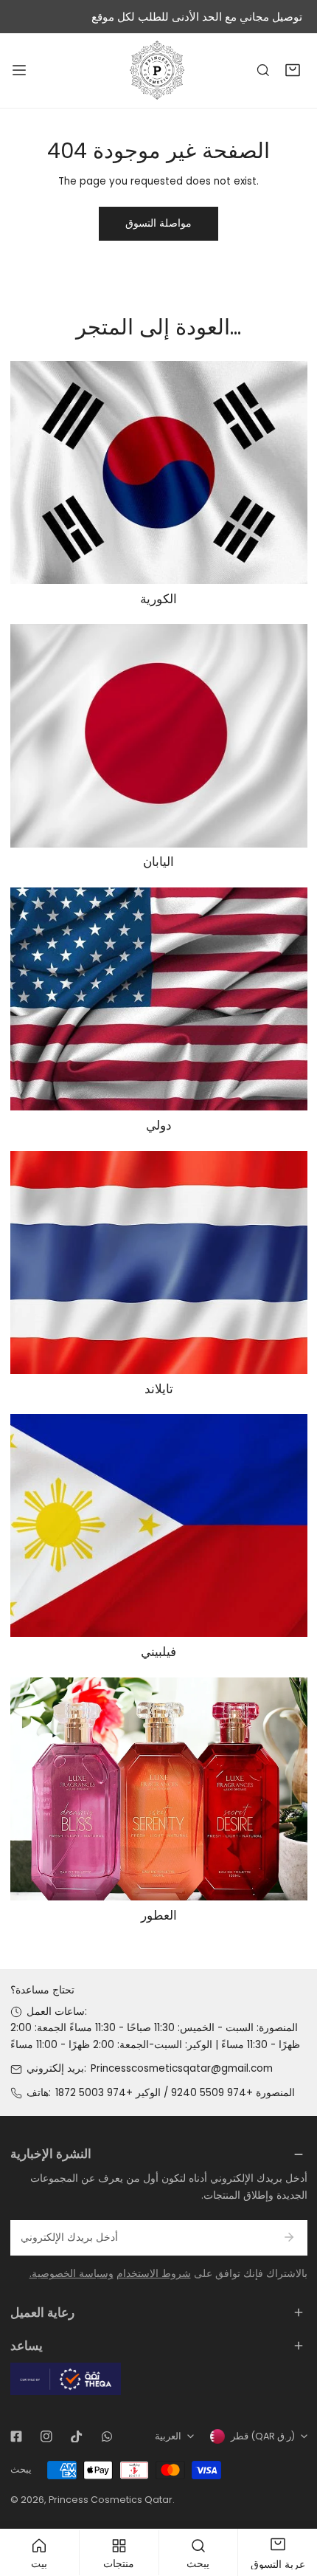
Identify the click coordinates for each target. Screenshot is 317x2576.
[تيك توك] (76, 2436)
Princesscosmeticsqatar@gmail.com (182, 2068)
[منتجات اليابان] (159, 735)
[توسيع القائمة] (19, 70)
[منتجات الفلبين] (159, 1525)
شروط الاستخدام (154, 2274)
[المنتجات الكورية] (159, 473)
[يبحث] (263, 71)
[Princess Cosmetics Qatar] (158, 70)
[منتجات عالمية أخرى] (159, 999)
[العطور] (159, 1789)
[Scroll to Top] (292, 2499)
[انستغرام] (46, 2436)
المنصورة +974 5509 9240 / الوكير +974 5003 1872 (175, 2093)
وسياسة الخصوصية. (72, 2274)
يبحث (21, 2469)
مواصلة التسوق (158, 223)
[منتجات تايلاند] (159, 1263)
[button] (293, 71)
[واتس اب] (107, 2436)
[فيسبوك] (16, 2436)
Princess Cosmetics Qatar (111, 2500)
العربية (168, 2436)
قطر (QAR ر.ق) (263, 2436)
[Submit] (289, 2237)
